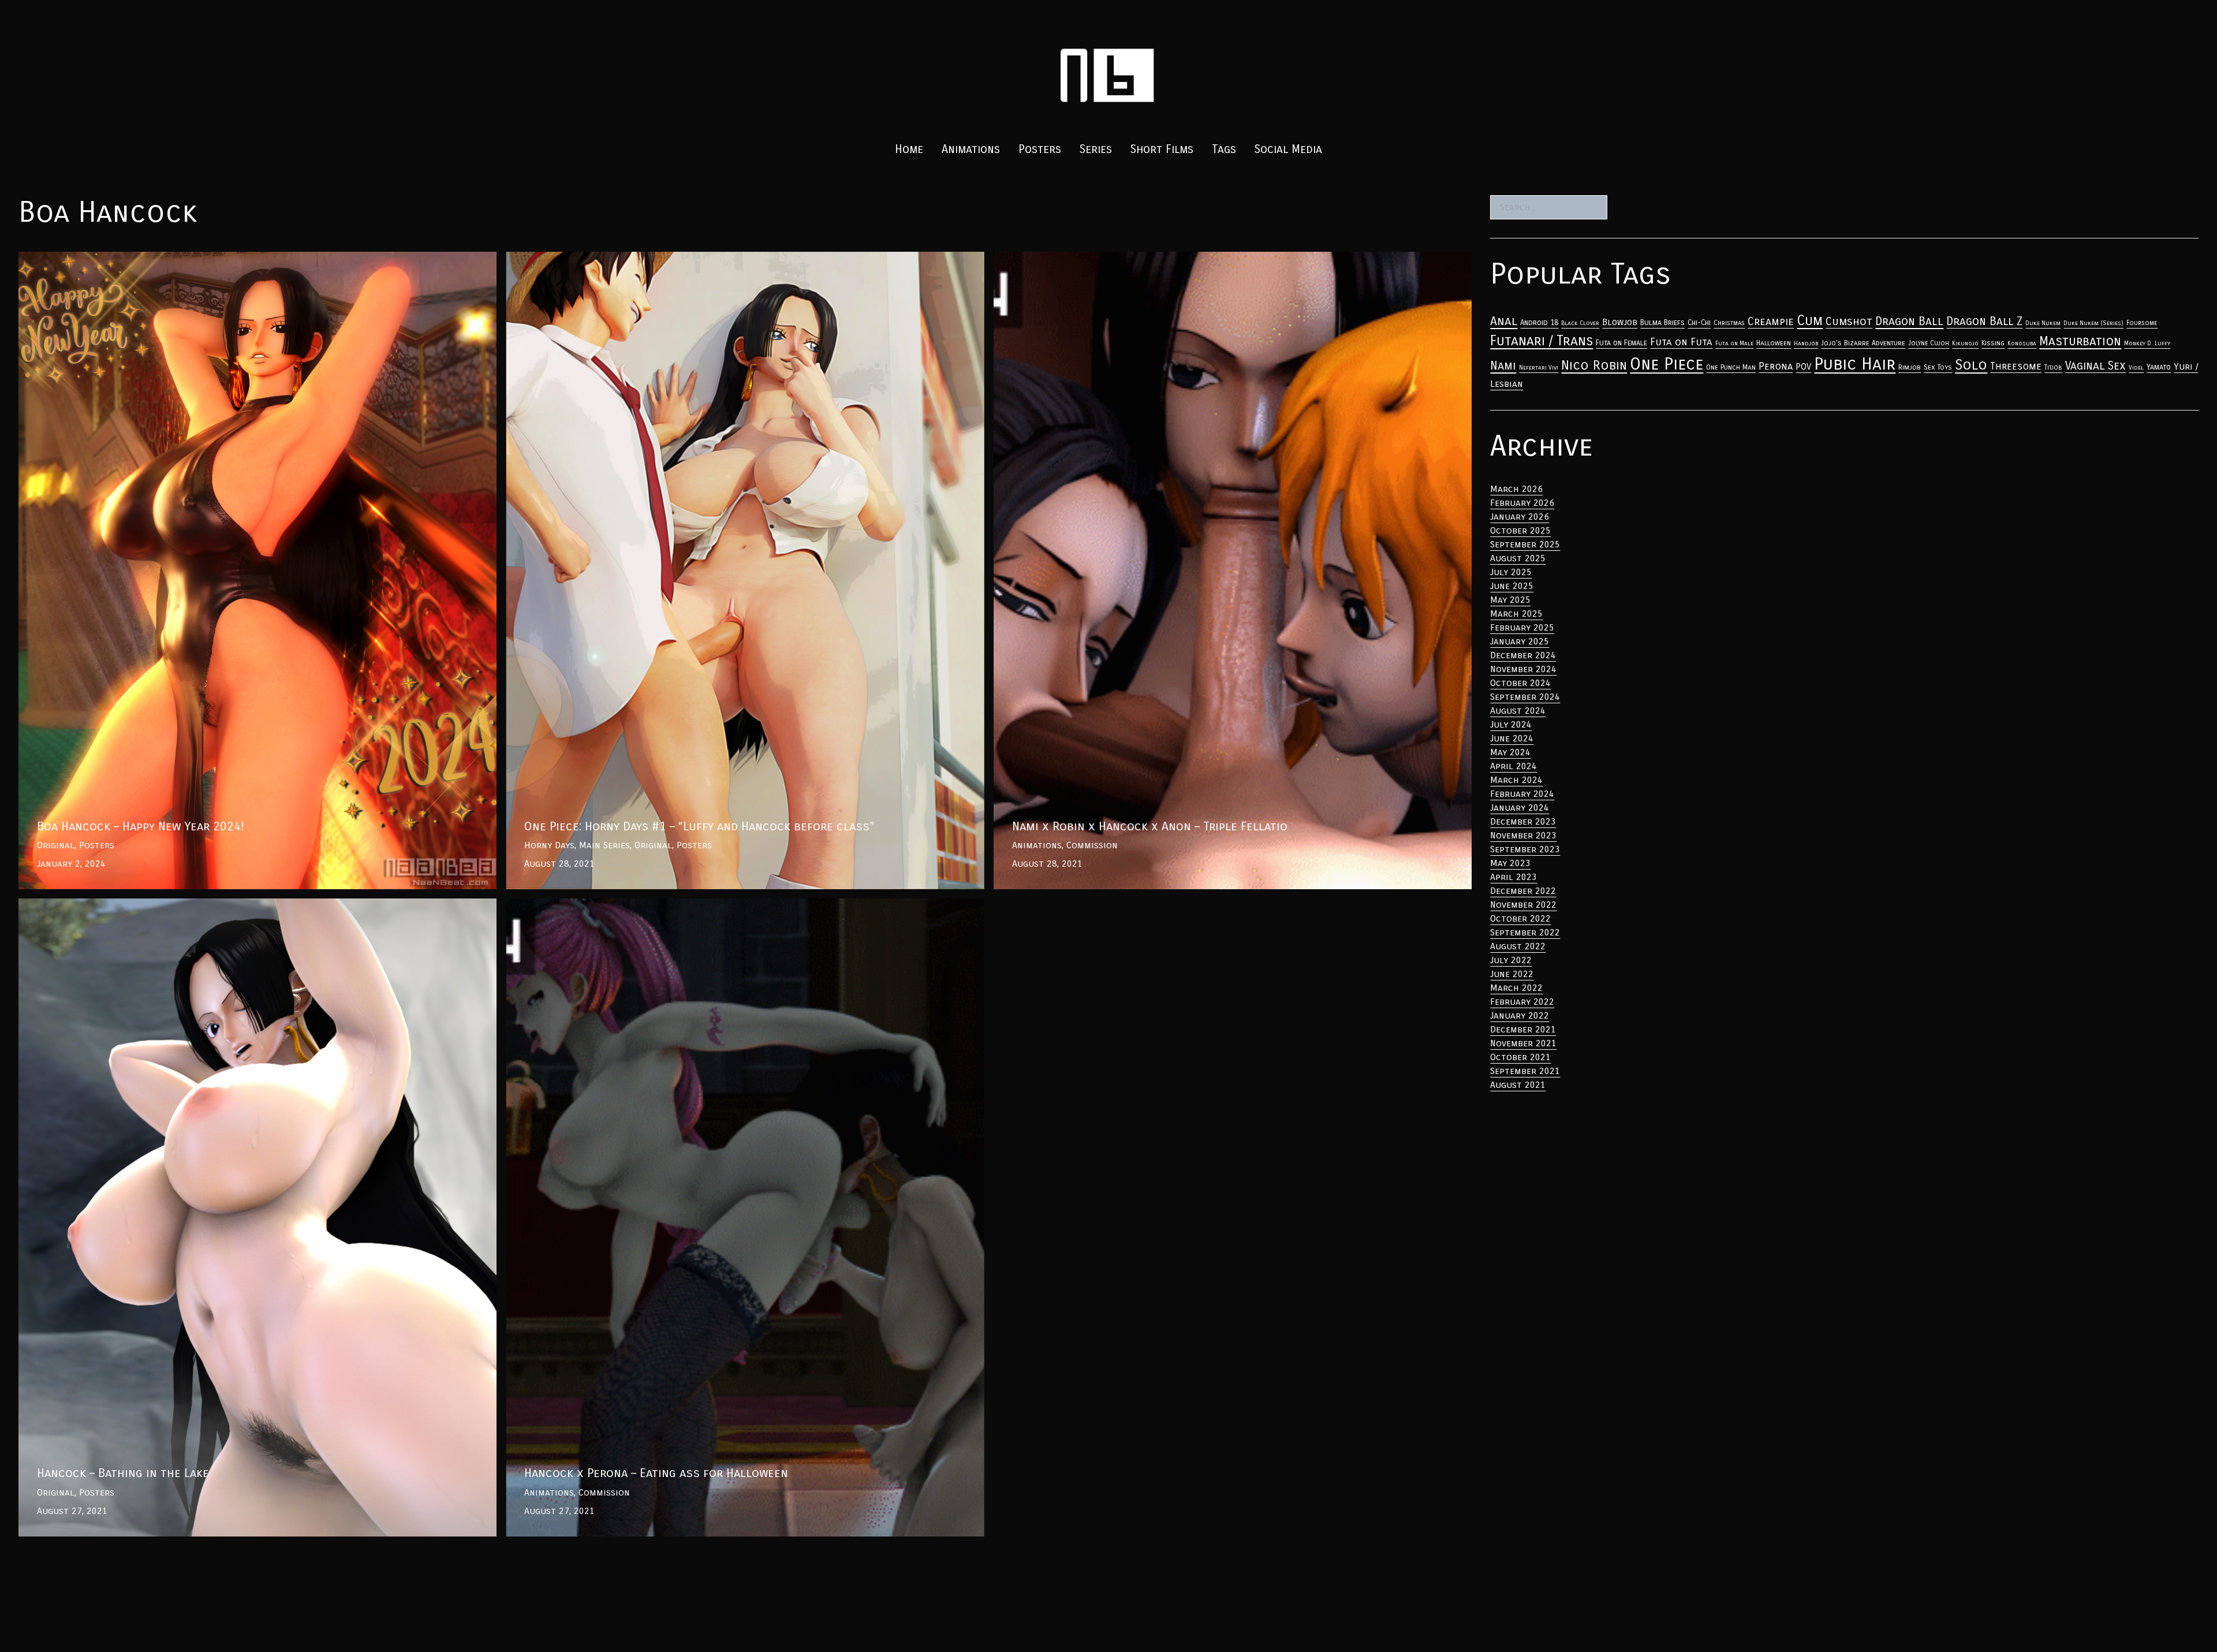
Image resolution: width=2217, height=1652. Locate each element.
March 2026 (1516, 489)
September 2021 (1525, 1071)
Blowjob (1620, 322)
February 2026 (1522, 503)
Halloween (1774, 343)
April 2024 (1514, 766)
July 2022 (1511, 960)
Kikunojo (1965, 343)
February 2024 (1522, 794)
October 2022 (1520, 918)
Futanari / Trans (1542, 341)
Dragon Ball (1909, 321)
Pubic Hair (1855, 364)
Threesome (2016, 366)
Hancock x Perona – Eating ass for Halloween (609, 905)
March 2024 (1516, 780)
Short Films (1162, 149)
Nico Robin (1594, 365)
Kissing (1993, 343)
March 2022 (1516, 988)
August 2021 (1518, 1085)
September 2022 (1525, 932)
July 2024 (1511, 724)
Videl (2136, 368)
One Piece (1667, 364)
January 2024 (1520, 808)
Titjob (2053, 367)
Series (1096, 149)
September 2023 (1525, 849)
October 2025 (1520, 530)
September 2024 (1525, 697)
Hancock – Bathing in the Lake (86, 905)
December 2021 (1523, 1029)
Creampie (1771, 322)
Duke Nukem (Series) (2093, 323)
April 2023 (1514, 877)
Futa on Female (1621, 343)
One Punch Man (1731, 367)
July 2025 (1511, 572)
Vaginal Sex (2095, 366)
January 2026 (1520, 517)
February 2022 (1522, 1002)
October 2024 (1520, 683)
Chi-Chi (1699, 323)
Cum (1810, 320)
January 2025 (1520, 641)
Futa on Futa (1681, 342)
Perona (1776, 366)
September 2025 (1525, 544)
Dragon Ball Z (1984, 321)
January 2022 (1520, 1015)
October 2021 (1520, 1057)
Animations (971, 149)
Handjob (1806, 343)
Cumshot (1849, 321)
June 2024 (1512, 738)
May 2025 (1510, 600)
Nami (1503, 366)
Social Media (1288, 149)
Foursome (2142, 323)
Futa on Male (1734, 343)
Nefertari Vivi (1539, 368)
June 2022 (1512, 974)
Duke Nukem (2043, 323)
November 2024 (1523, 669)
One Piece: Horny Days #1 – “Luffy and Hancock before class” (642, 258)
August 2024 (1518, 711)
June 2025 (1512, 586)
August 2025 (1518, 558)
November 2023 (1523, 835)
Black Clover (1580, 323)
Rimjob (1910, 367)
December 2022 (1523, 891)
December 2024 (1523, 655)
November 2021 (1523, 1043)
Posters (1040, 149)
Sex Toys (1938, 367)
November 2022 (1523, 905)
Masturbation (2080, 341)
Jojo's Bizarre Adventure (1863, 343)
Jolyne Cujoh (1929, 343)
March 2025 (1516, 614)
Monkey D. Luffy (2147, 343)
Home (909, 149)
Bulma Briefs (1662, 323)
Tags (1224, 149)
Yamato (2159, 367)
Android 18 (1539, 323)
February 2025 (1522, 627)
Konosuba (2022, 343)
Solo (1971, 365)
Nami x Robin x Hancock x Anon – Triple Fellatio (1102, 258)
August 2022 (1518, 946)
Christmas (1729, 323)
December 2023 (1523, 821)
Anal (1504, 321)
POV (1803, 367)
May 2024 (1510, 752)
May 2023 (1510, 863)
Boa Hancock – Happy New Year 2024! (100, 258)
